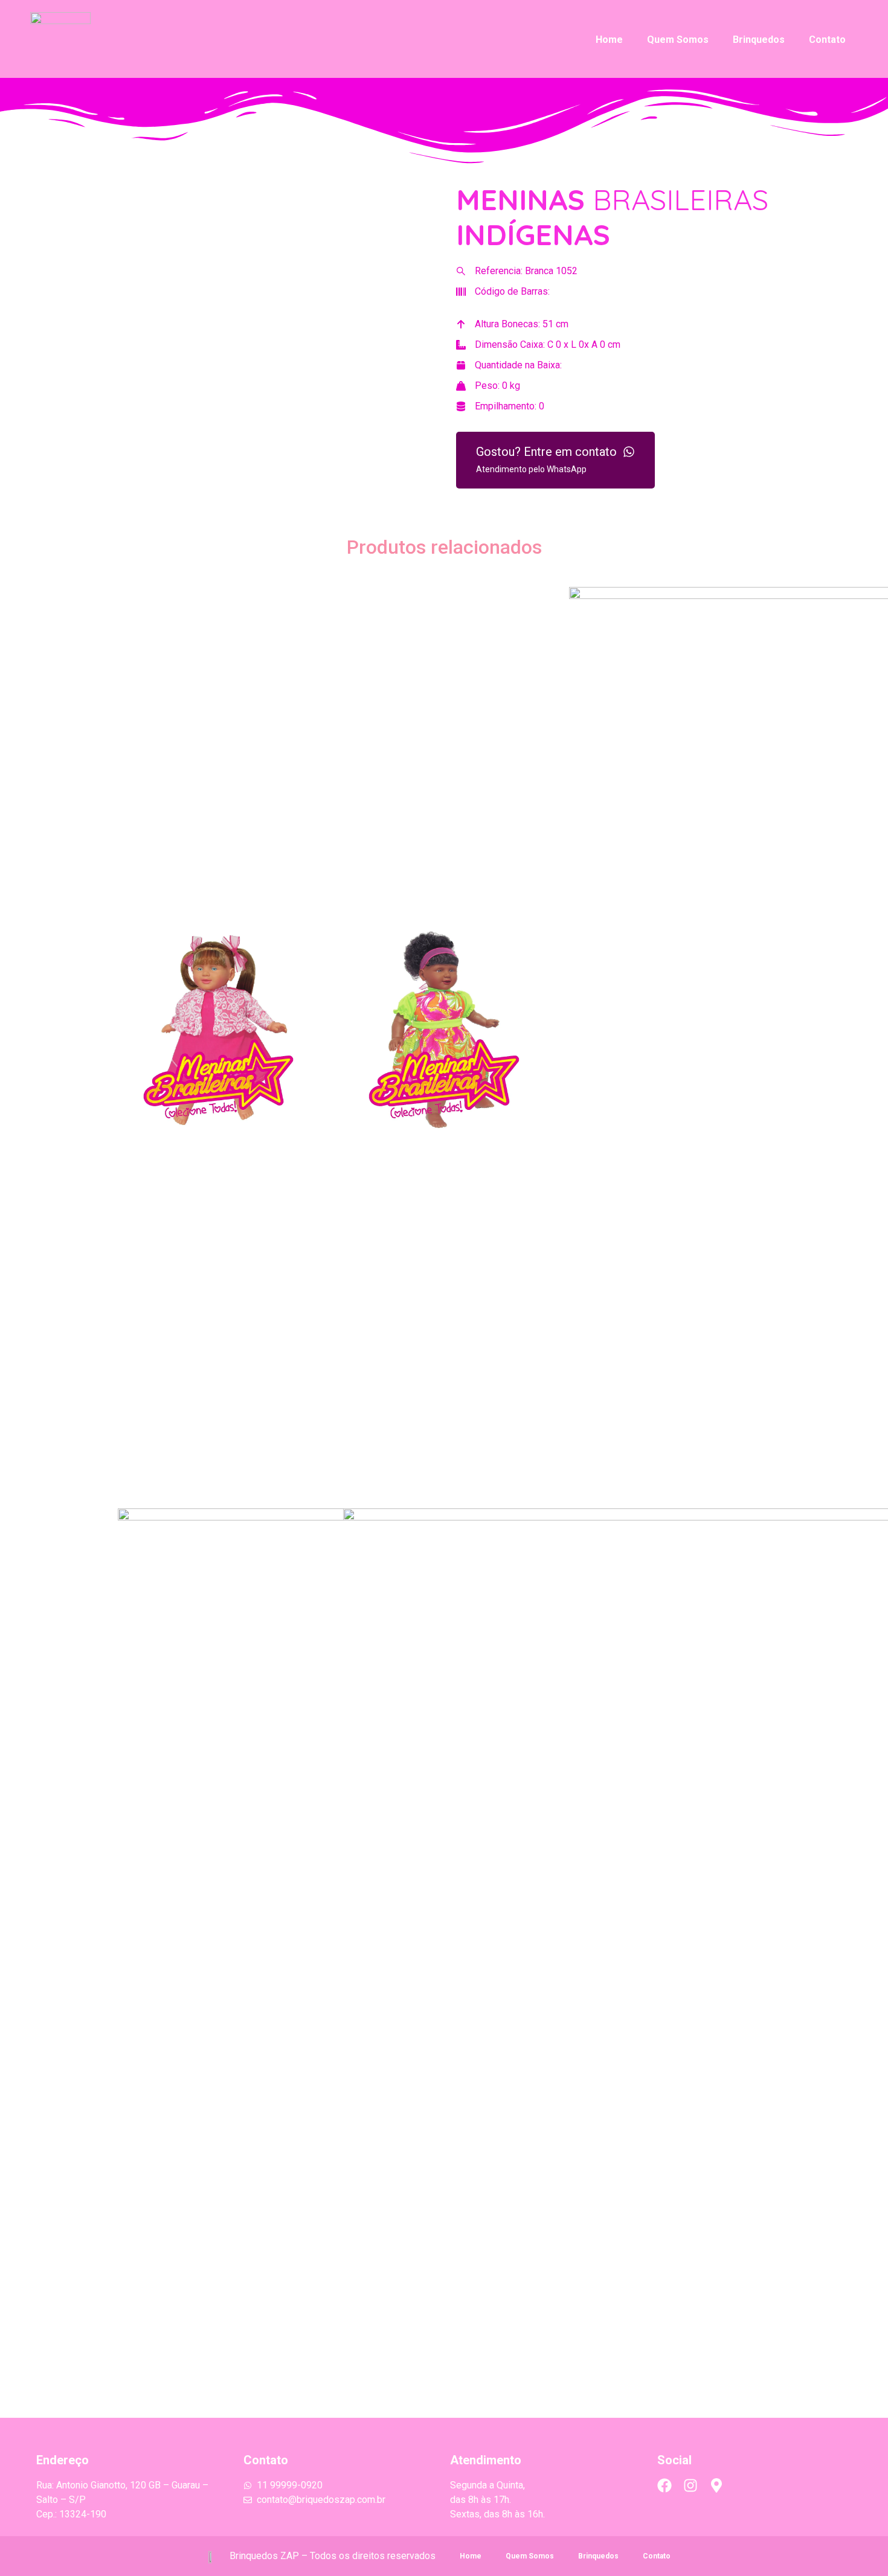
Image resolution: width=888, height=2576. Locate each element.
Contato (827, 40)
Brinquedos (759, 40)
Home (609, 40)
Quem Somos (678, 40)
